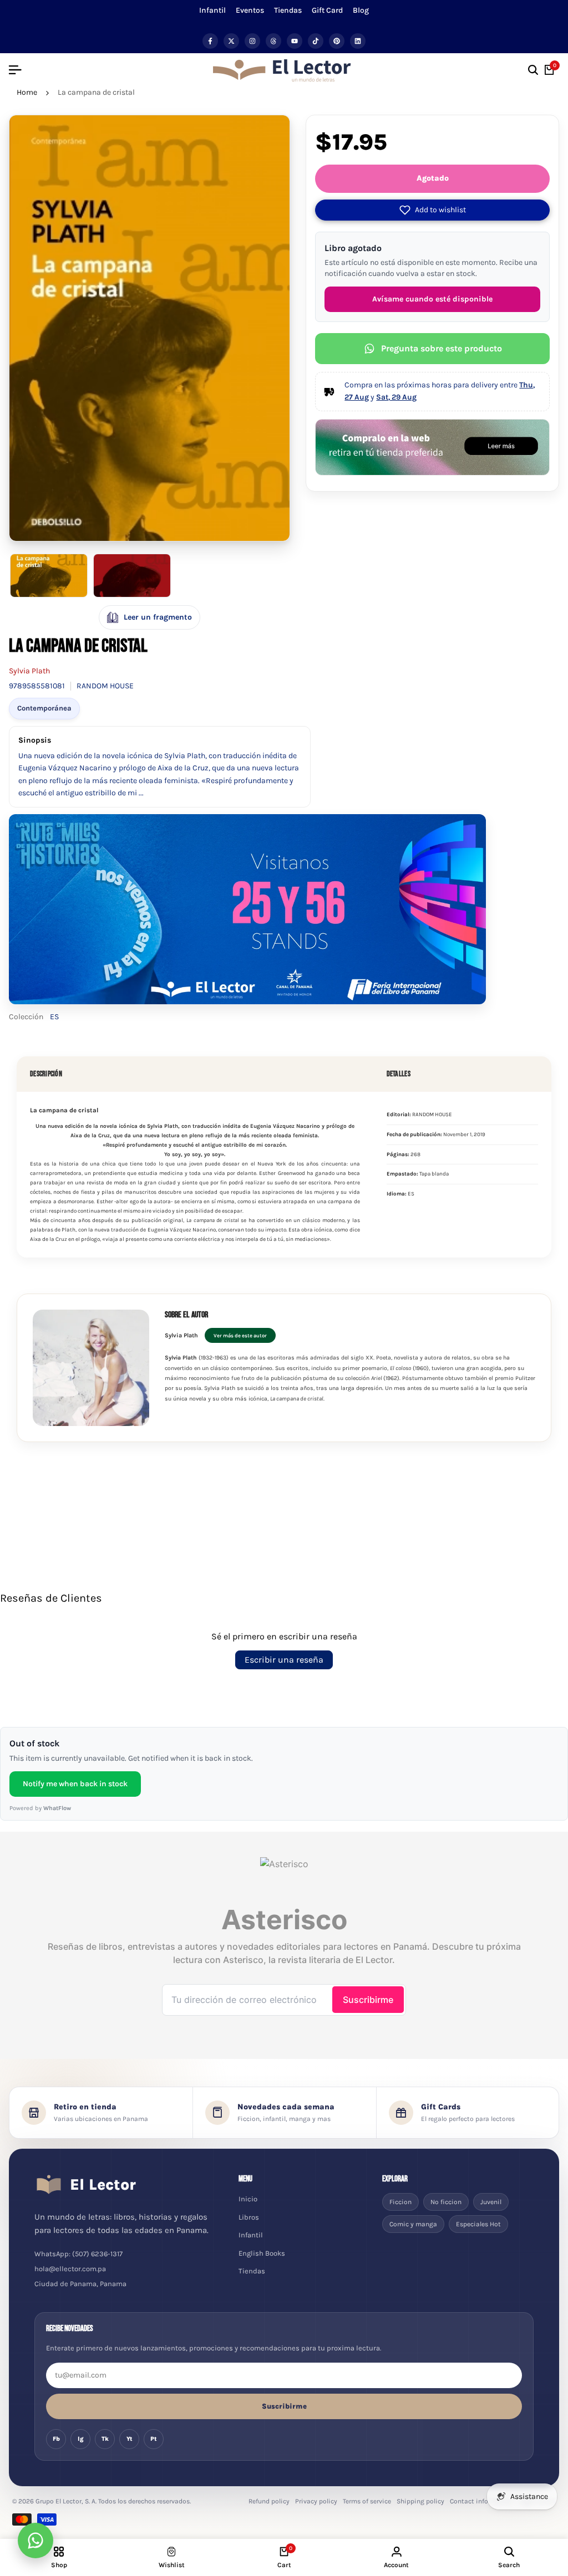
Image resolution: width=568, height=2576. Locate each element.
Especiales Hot (478, 2224)
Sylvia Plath (29, 671)
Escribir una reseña (284, 1660)
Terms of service (367, 2501)
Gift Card (327, 10)
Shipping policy (420, 2501)
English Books (262, 2253)
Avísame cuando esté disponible (432, 299)
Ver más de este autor (240, 1335)
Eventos (250, 10)
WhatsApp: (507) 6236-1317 (78, 2254)
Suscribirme (284, 2406)
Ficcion (400, 2202)
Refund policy (269, 2501)
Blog (361, 10)
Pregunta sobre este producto (442, 348)
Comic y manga (413, 2224)
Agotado (433, 178)
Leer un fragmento (158, 617)
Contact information (481, 2501)
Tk (105, 2439)
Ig (81, 2439)
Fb (56, 2439)
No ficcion (446, 2202)
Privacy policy (316, 2501)
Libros (249, 2217)
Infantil (212, 10)
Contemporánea (44, 708)
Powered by (40, 1808)
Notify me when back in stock (75, 1784)
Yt (130, 2439)
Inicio (248, 2199)
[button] (432, 210)
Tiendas (288, 10)
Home (27, 92)
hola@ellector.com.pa (70, 2269)
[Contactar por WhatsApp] (35, 2541)
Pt (154, 2439)
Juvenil (491, 2202)
